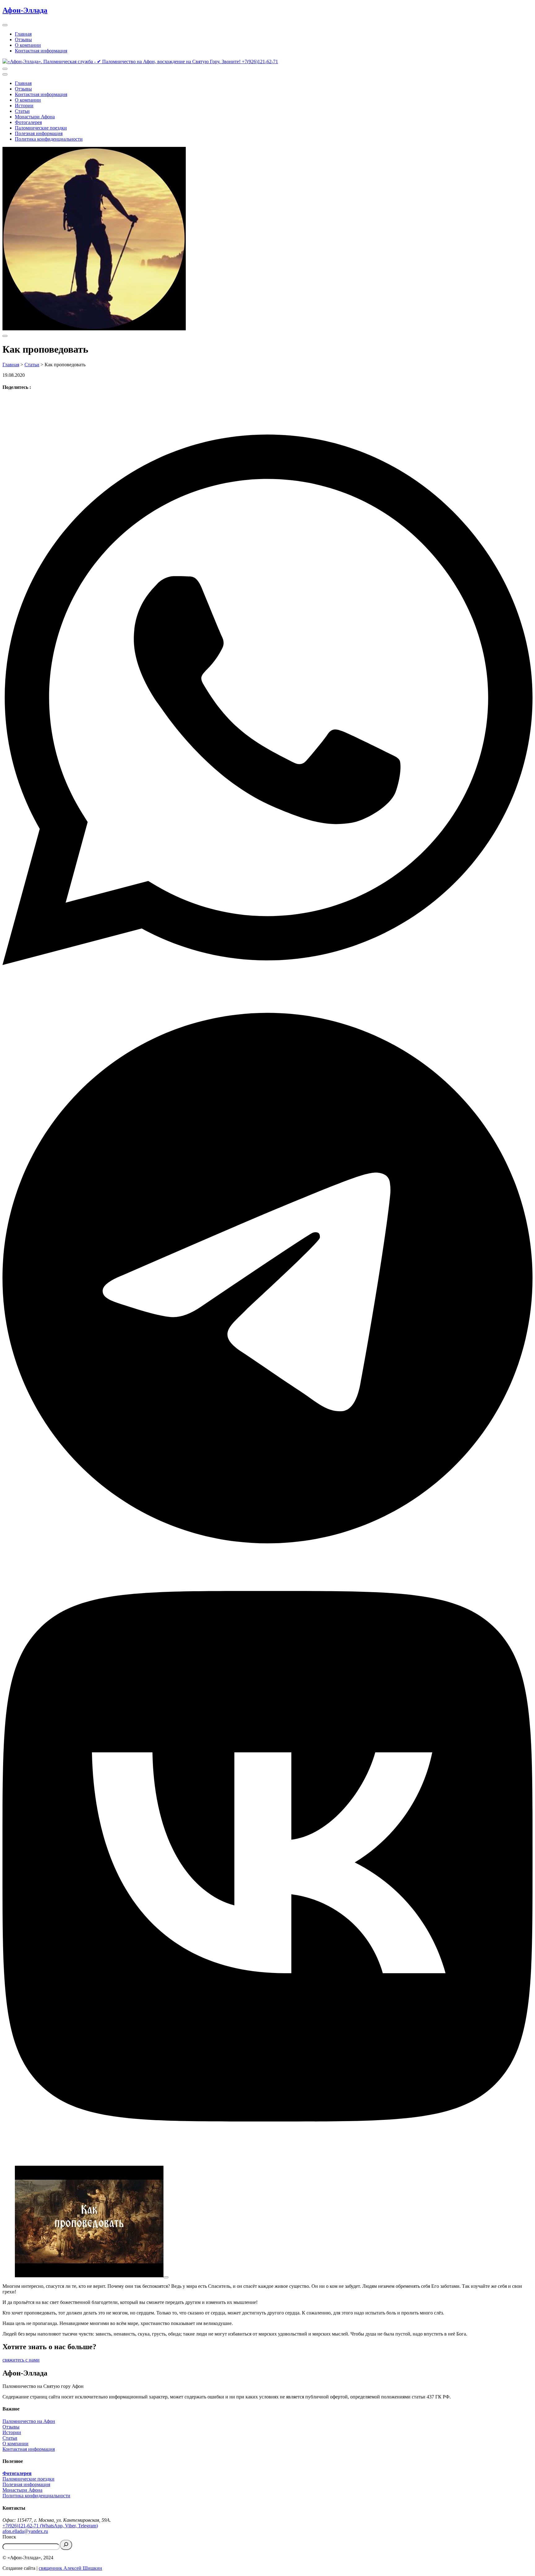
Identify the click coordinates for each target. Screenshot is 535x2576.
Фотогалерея (28, 122)
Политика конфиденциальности (49, 139)
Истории (24, 106)
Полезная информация (39, 133)
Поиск (9, 2537)
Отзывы (23, 40)
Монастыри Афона (35, 117)
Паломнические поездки (41, 128)
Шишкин (92, 2568)
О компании (28, 45)
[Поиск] (66, 2545)
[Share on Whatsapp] (267, 700)
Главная (23, 34)
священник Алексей (60, 2568)
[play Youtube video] (166, 2277)
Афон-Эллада (25, 10)
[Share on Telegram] (267, 1279)
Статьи (22, 111)
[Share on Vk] (267, 1857)
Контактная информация (41, 51)
